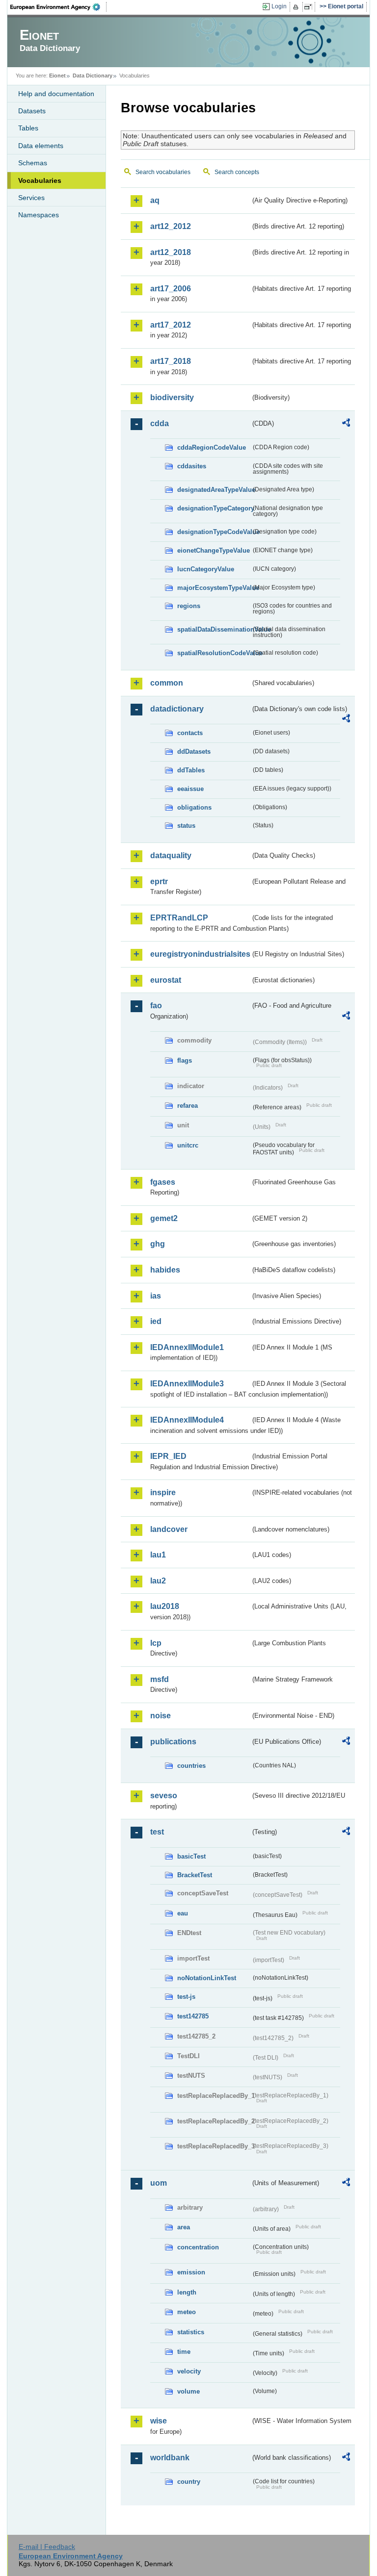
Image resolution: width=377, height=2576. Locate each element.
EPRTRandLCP (179, 918)
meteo (187, 2312)
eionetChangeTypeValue (214, 550)
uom (159, 2183)
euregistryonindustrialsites (200, 954)
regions (189, 606)
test (157, 1832)
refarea (188, 1106)
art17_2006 (171, 289)
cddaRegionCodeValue (212, 447)
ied (156, 1321)
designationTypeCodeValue (214, 532)
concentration (198, 2247)
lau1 (158, 1555)
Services (31, 198)
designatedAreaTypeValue (214, 490)
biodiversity (172, 397)
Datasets (32, 111)
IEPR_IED (168, 1456)
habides (165, 1270)
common (167, 683)
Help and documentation (56, 94)
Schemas (33, 163)
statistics (191, 2332)
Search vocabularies (163, 172)
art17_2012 (171, 325)
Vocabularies (40, 180)
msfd (160, 1679)
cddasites (192, 466)
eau (183, 1913)
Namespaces (39, 215)
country (189, 2482)
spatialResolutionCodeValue (214, 653)
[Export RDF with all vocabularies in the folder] (346, 424)
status (186, 826)
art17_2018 (171, 361)
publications (173, 1742)
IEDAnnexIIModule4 (187, 1420)
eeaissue (190, 789)
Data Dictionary (93, 76)
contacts (190, 733)
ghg (158, 1244)
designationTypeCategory (214, 508)
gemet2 (164, 1218)
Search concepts (237, 172)
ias (156, 1296)
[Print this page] (297, 7)
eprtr (159, 881)
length (187, 2292)
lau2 (158, 1581)
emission (191, 2272)
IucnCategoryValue (206, 569)
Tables (28, 128)
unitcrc (188, 1145)
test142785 (193, 2016)
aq (155, 200)
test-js (186, 1997)
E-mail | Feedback (47, 2547)
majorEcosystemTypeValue (214, 588)
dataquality (171, 855)
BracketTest (195, 1875)
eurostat (166, 980)
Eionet (57, 76)
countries (191, 1766)
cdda (160, 423)
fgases (163, 1182)
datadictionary (177, 709)
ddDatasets (194, 752)
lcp (156, 1643)
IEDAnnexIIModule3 (187, 1384)
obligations (194, 807)
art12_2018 (171, 252)
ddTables (191, 770)
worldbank (170, 2458)
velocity (189, 2371)
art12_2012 (171, 226)
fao (156, 1006)
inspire (163, 1492)
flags (185, 1060)
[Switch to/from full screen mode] (310, 7)
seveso (164, 1796)
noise (161, 1716)
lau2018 (165, 1606)
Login (279, 6)
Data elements (41, 146)
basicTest (191, 1856)
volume (188, 2391)
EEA (58, 7)
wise (159, 2421)
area (184, 2227)
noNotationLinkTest (207, 1978)
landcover (169, 1529)
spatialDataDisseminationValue (214, 629)
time (184, 2352)
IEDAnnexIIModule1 (187, 1347)
